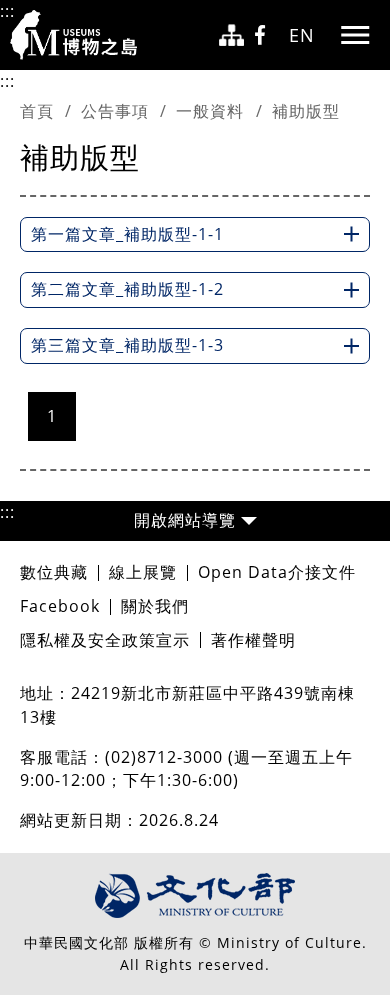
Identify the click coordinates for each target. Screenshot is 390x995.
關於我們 (155, 606)
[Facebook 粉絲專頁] (266, 35)
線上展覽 (143, 572)
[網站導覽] (231, 35)
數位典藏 (54, 572)
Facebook (60, 606)
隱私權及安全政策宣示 (105, 640)
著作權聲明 (253, 640)
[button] (195, 521)
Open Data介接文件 (277, 572)
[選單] (355, 35)
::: (7, 11)
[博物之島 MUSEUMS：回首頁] (80, 35)
